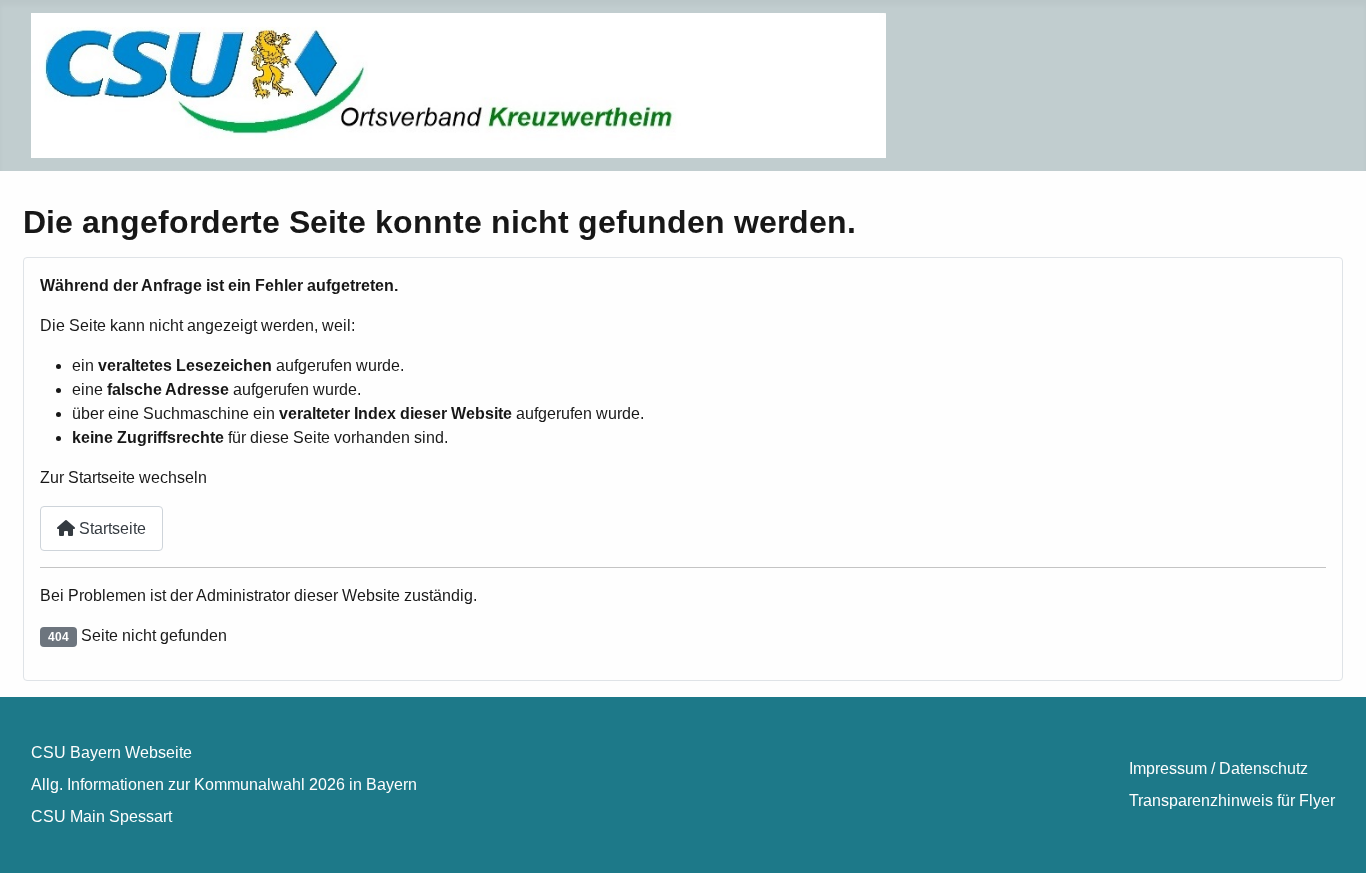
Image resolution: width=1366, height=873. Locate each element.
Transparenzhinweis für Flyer (1232, 800)
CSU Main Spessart (101, 816)
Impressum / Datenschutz (1218, 768)
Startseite (110, 528)
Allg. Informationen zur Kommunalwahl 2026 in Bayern (224, 784)
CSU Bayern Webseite (111, 752)
